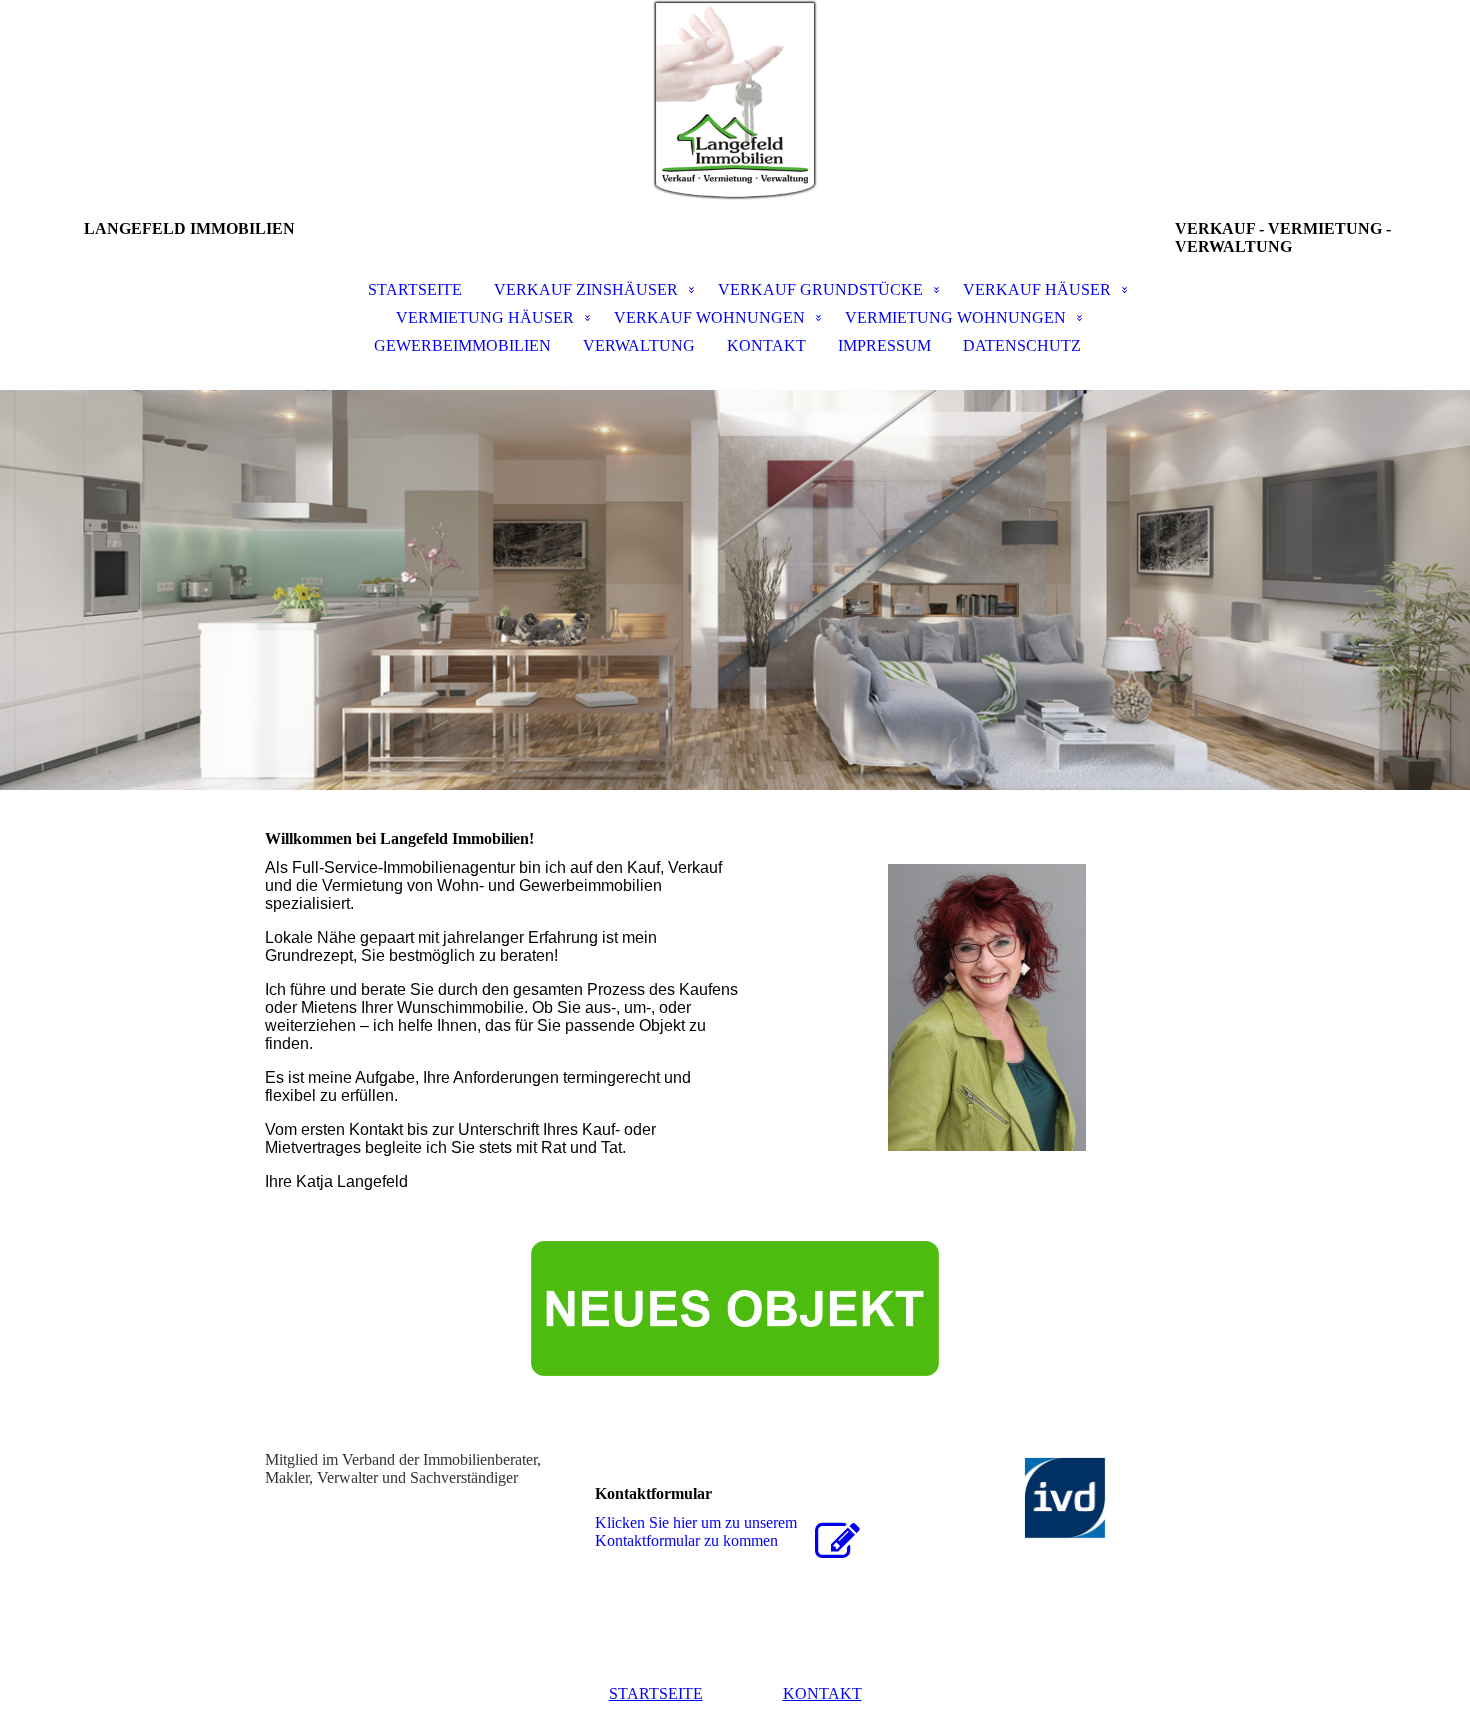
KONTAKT (766, 345)
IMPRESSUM (884, 345)
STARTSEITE (415, 289)
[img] (735, 100)
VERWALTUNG (639, 345)
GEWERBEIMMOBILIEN (462, 345)
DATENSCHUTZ (1022, 345)
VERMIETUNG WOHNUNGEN (955, 317)
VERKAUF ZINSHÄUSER (586, 289)
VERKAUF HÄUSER (1037, 289)
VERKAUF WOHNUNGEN (709, 317)
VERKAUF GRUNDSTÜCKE (820, 289)
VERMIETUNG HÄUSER (485, 317)
